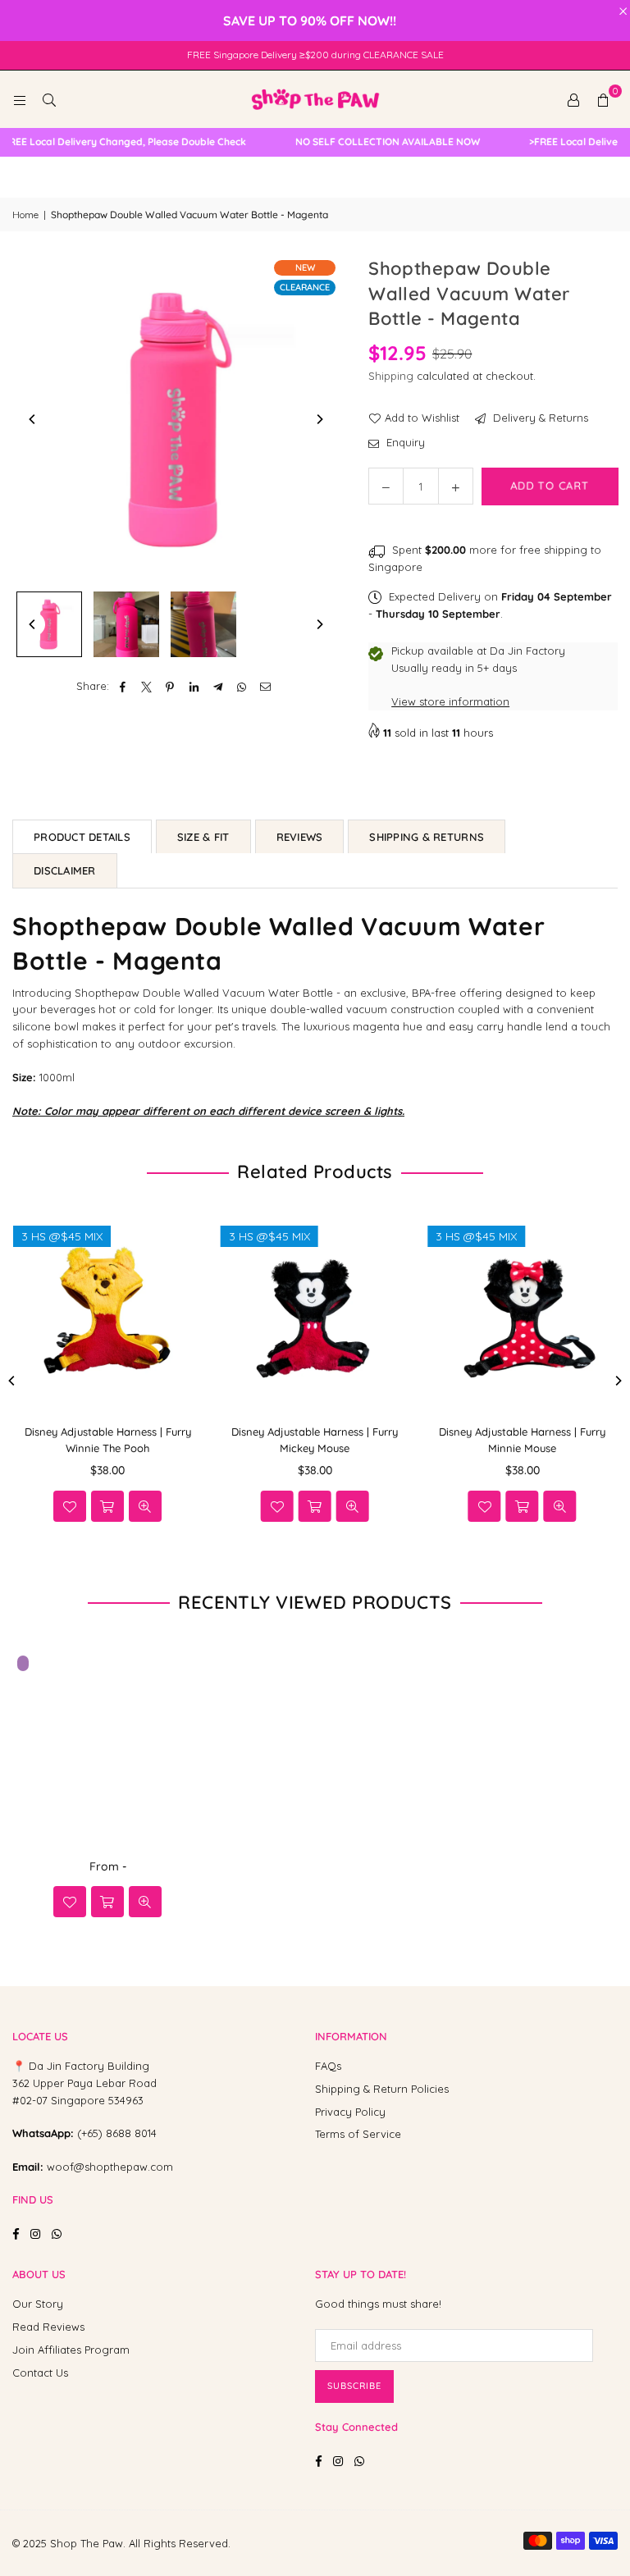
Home (25, 215)
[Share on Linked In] (194, 686)
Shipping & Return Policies (382, 2089)
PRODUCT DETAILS (82, 837)
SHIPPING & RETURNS (427, 837)
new (305, 267)
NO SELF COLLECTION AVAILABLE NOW (374, 142)
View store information (450, 701)
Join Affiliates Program (71, 2350)
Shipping (391, 376)
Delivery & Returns (539, 418)
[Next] (319, 419)
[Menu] (20, 99)
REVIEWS (300, 837)
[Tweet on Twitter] (146, 686)
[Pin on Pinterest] (170, 686)
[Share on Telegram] (218, 686)
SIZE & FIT (203, 837)
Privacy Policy (350, 2112)
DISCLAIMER (65, 870)
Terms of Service (358, 2134)
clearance (305, 287)
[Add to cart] (107, 1902)
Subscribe (354, 2386)
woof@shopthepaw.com (110, 2167)
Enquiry (404, 442)
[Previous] (33, 419)
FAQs (328, 2066)
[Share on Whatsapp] (242, 686)
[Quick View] (145, 1506)
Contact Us (40, 2373)
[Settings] (573, 99)
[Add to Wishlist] (70, 1506)
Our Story (38, 2304)
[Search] (49, 99)
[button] (603, 99)
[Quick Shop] (107, 1506)
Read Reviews (48, 2327)
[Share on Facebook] (123, 686)
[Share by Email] (265, 686)
